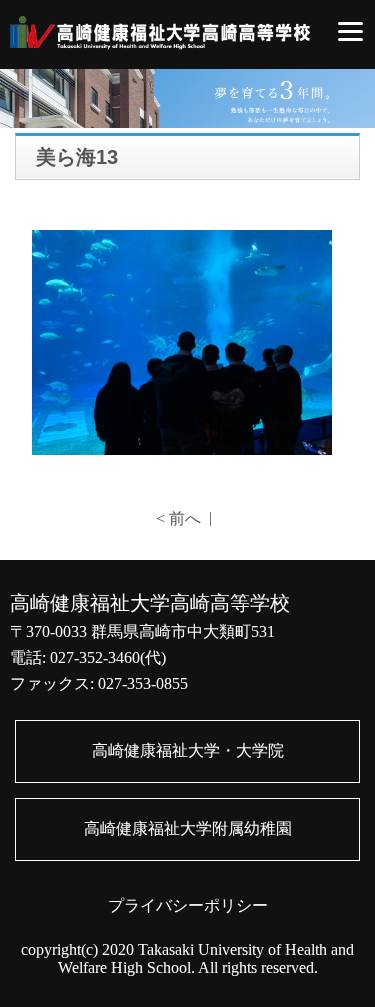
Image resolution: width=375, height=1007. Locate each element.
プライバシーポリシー (188, 905)
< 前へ (178, 518)
